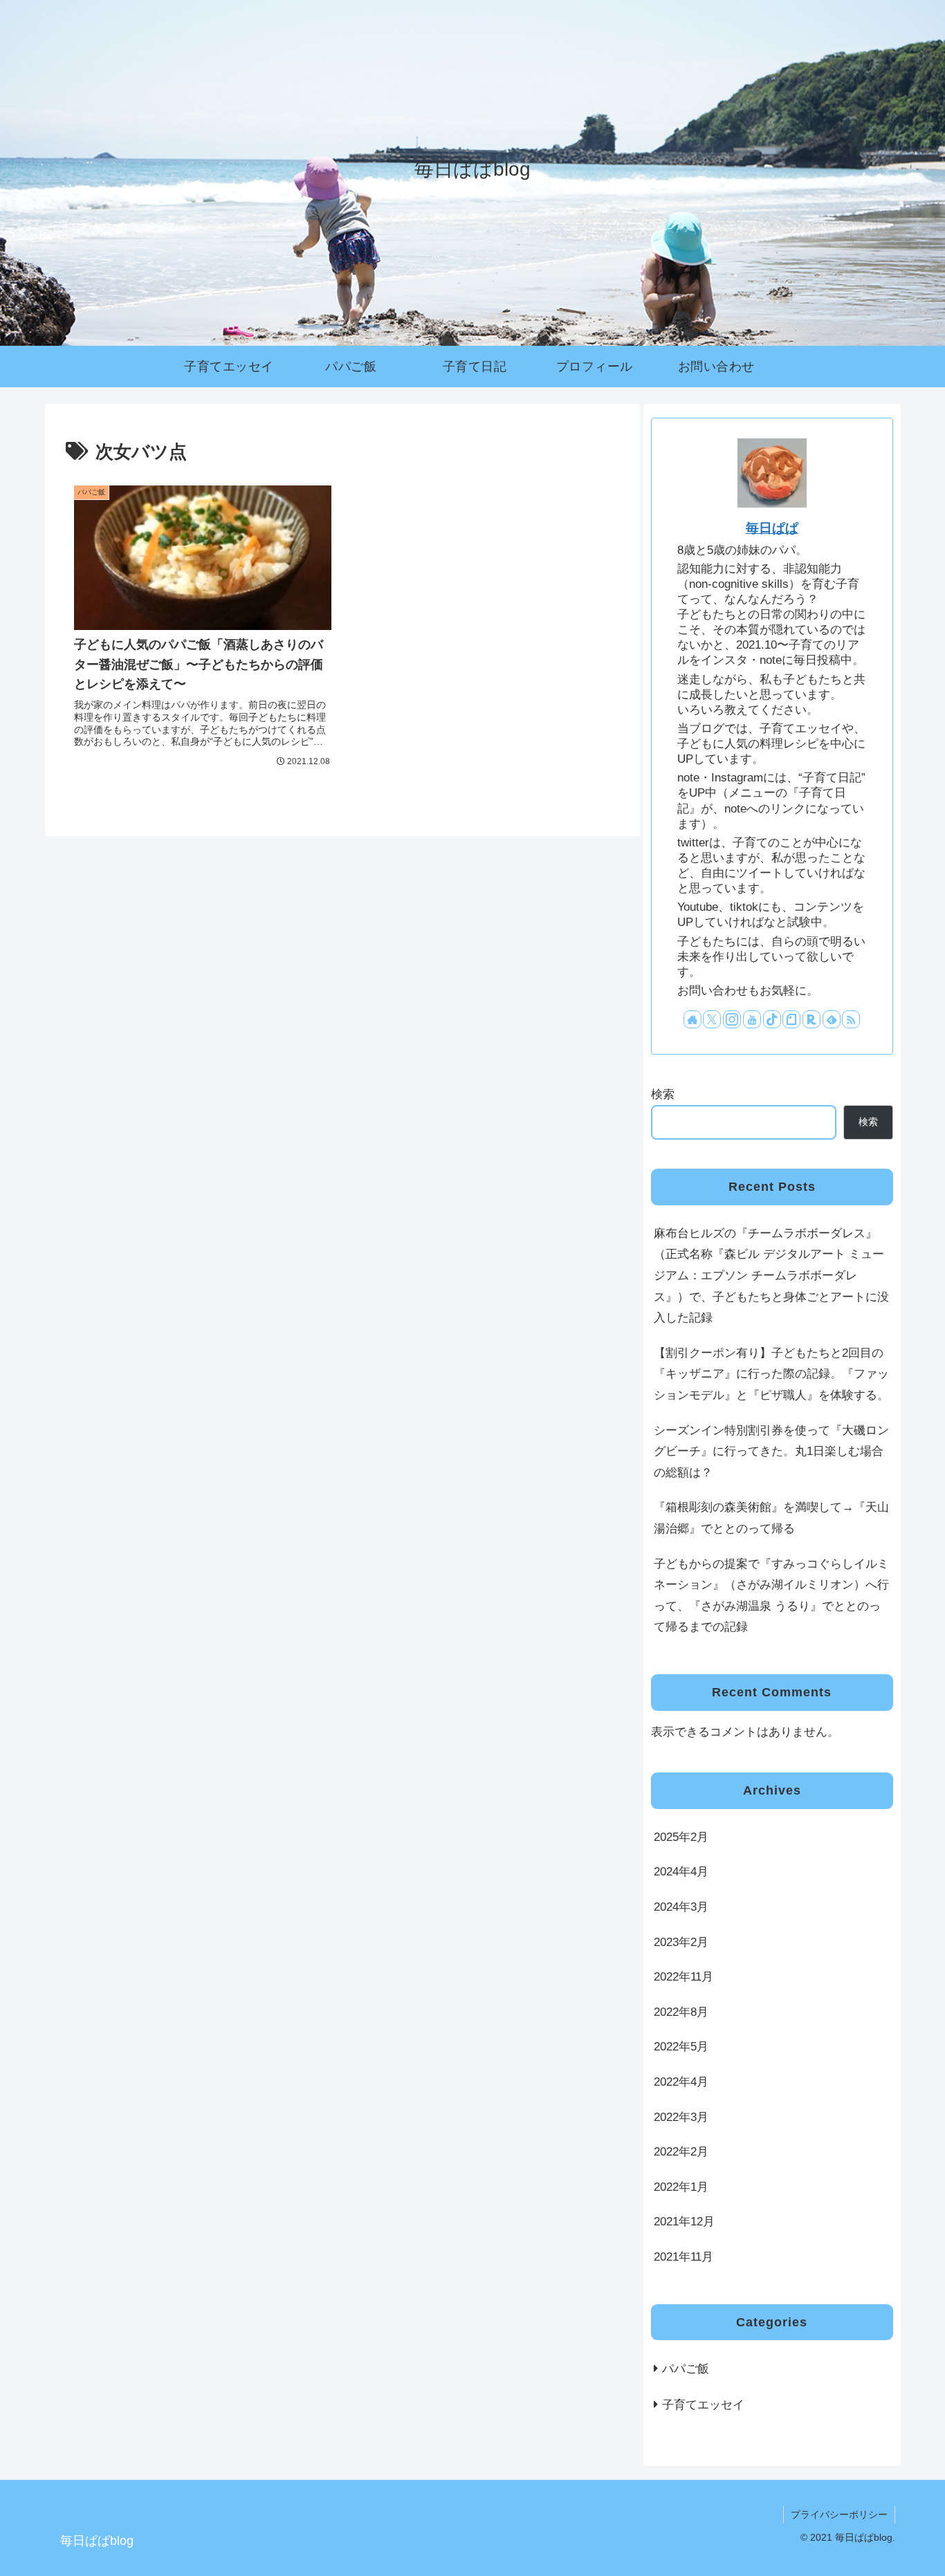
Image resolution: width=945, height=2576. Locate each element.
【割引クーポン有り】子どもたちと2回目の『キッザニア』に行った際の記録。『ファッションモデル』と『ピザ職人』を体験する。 (771, 1374)
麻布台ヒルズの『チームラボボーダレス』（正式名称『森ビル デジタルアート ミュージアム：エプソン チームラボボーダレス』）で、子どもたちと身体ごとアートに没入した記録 (771, 1276)
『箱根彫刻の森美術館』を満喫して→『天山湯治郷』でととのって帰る (771, 1518)
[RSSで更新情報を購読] (851, 1019)
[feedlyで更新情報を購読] (832, 1019)
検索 (663, 1094)
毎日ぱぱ (772, 528)
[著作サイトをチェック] (692, 1019)
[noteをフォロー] (791, 1019)
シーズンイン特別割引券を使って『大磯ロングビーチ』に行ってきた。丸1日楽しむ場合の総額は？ (771, 1452)
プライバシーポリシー (839, 2514)
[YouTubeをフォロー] (752, 1019)
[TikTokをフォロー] (772, 1019)
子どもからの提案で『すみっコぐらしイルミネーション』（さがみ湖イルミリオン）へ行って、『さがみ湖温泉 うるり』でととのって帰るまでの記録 (771, 1596)
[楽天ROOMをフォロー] (811, 1019)
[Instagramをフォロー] (732, 1019)
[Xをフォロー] (712, 1019)
